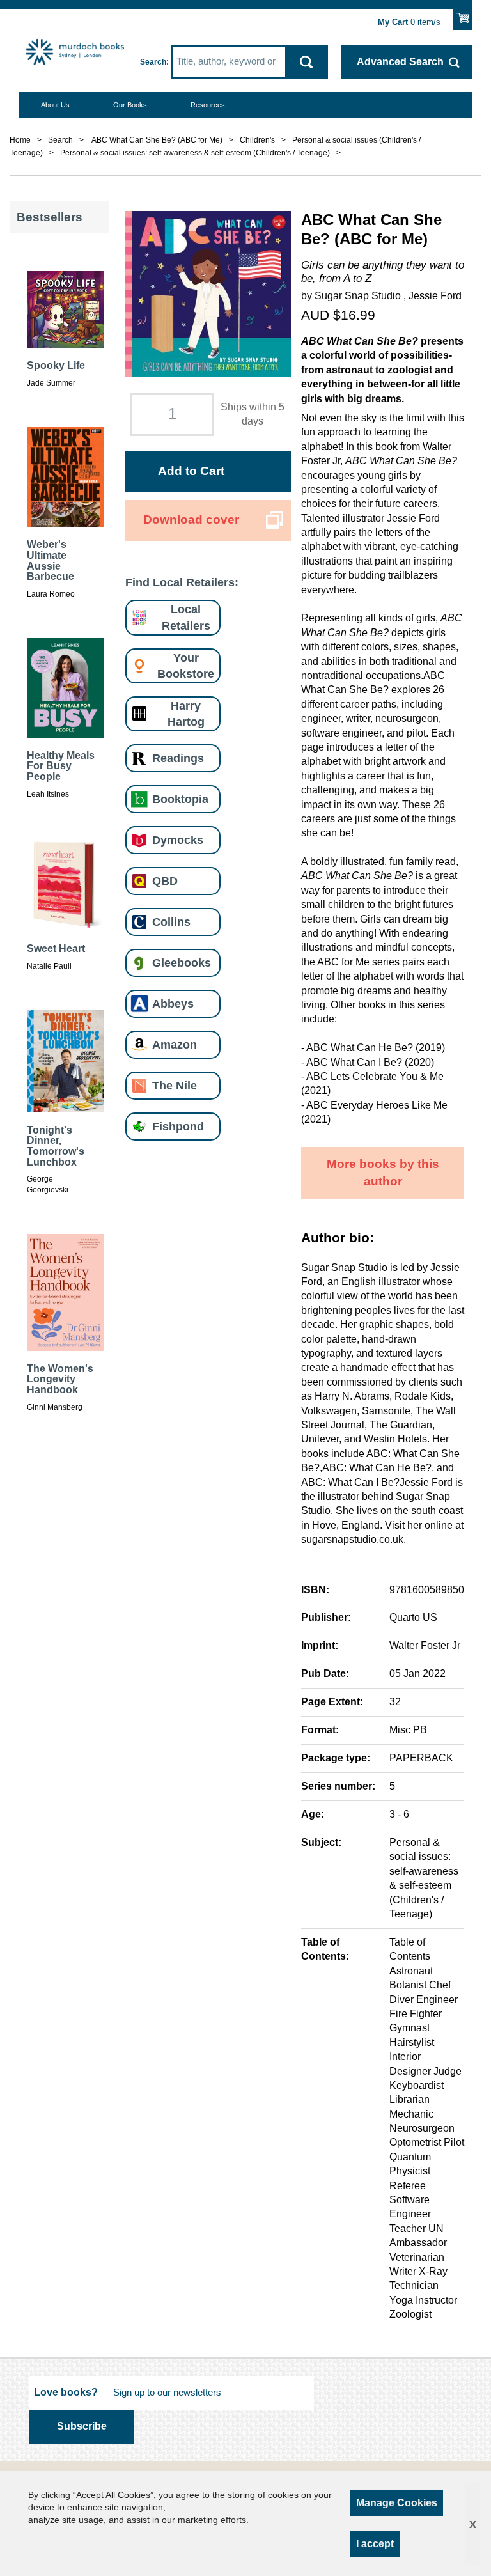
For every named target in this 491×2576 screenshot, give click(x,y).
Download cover (191, 519)
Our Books (130, 105)
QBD (165, 881)
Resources (208, 105)
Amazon (175, 1044)
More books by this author (383, 1173)
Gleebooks (182, 963)
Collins (171, 922)
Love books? (66, 2392)
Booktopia (180, 799)
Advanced (400, 62)
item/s (409, 22)
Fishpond (178, 1126)
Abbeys (173, 1003)
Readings (178, 758)
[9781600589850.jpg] (208, 293)
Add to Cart (191, 471)
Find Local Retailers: (182, 582)
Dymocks (178, 840)
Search (153, 62)
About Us (55, 105)
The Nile (175, 1085)
